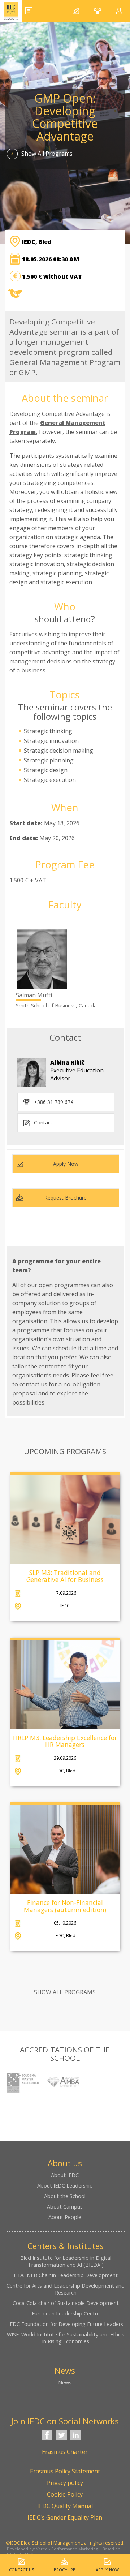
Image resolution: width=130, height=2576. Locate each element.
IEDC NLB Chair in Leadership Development (66, 2275)
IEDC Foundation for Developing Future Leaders (66, 2324)
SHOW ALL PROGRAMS (65, 1992)
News (65, 2383)
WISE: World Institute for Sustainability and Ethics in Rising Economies (66, 2338)
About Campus (65, 2207)
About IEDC (65, 2175)
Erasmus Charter (65, 2452)
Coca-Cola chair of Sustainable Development (66, 2303)
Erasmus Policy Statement (65, 2471)
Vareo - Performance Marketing (67, 2549)
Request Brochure (66, 1198)
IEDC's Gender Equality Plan (65, 2517)
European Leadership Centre (66, 2313)
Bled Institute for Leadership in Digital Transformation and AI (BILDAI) (66, 2261)
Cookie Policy (65, 2494)
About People (65, 2217)
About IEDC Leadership (65, 2186)
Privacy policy (65, 2483)
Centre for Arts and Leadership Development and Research (66, 2289)
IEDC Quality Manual (65, 2506)
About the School (65, 2196)
